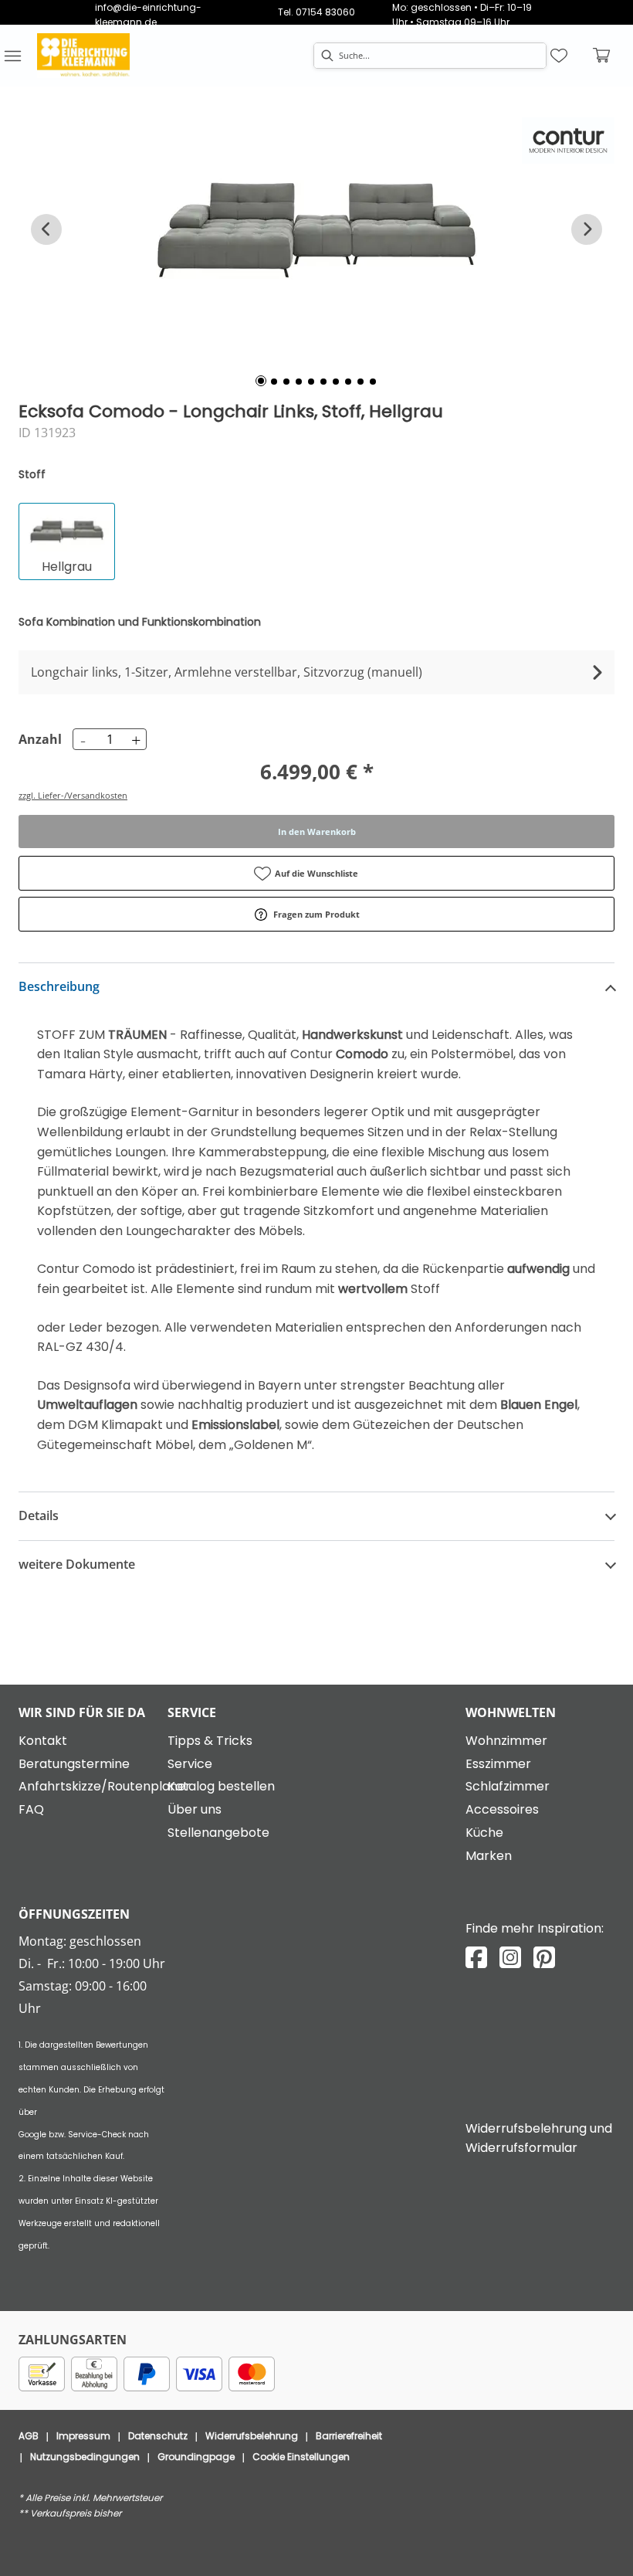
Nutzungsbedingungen (85, 2457)
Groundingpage (196, 2457)
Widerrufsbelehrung (252, 2436)
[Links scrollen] (46, 229)
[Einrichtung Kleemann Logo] (83, 56)
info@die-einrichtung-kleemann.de (148, 15)
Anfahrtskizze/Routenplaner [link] (105, 1786)
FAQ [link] (31, 1809)
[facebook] (476, 1958)
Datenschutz (158, 2436)
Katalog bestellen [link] (221, 1786)
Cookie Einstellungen (301, 2457)
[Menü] (12, 56)
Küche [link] (484, 1833)
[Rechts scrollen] (587, 229)
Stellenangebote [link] (218, 1833)
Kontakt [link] (43, 1741)
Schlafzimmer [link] (508, 1786)
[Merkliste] (559, 56)
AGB (29, 2436)
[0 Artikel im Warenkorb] (602, 56)
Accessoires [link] (502, 1809)
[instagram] (510, 1958)
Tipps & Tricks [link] (210, 1741)
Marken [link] (489, 1856)
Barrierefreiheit (349, 2436)
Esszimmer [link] (498, 1764)
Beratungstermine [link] (74, 1764)
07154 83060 (325, 12)
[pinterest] (544, 1958)
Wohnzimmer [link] (506, 1741)
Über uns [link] (195, 1809)
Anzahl (38, 739)
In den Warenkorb (317, 832)
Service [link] (190, 1764)
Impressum (83, 2436)
